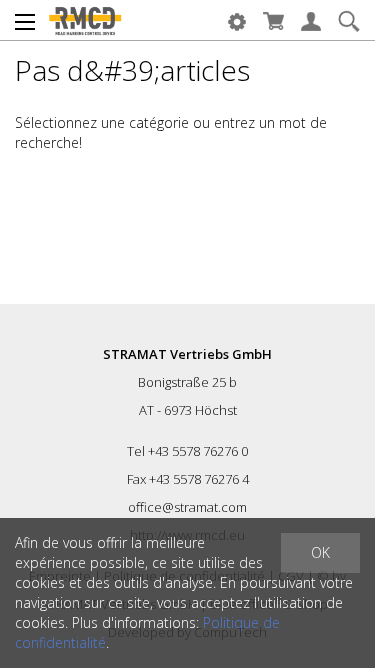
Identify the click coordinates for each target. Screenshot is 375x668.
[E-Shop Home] (85, 20)
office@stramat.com (187, 507)
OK (320, 552)
